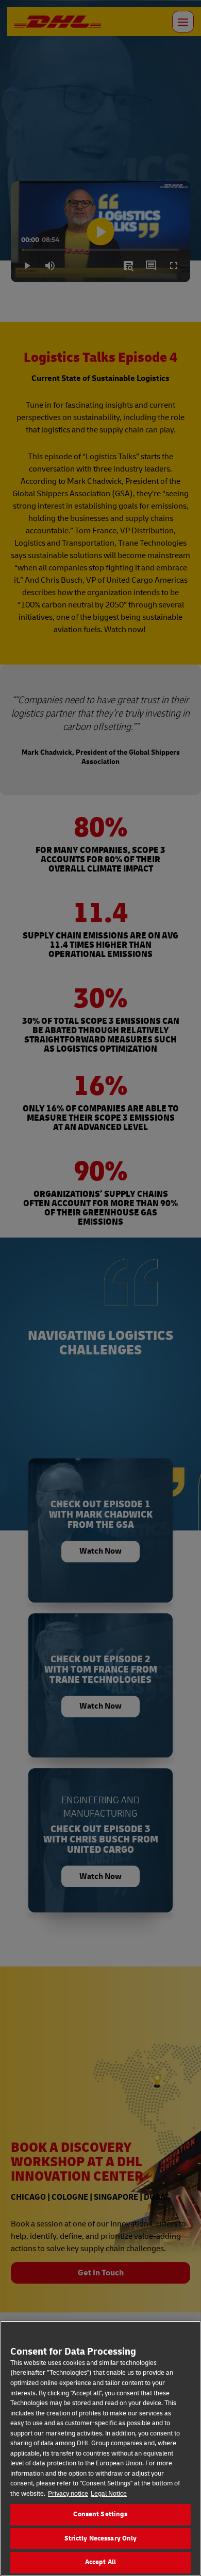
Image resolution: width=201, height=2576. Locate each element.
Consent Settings (100, 2514)
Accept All (100, 2562)
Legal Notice (109, 2494)
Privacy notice (68, 2494)
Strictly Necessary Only (101, 2538)
